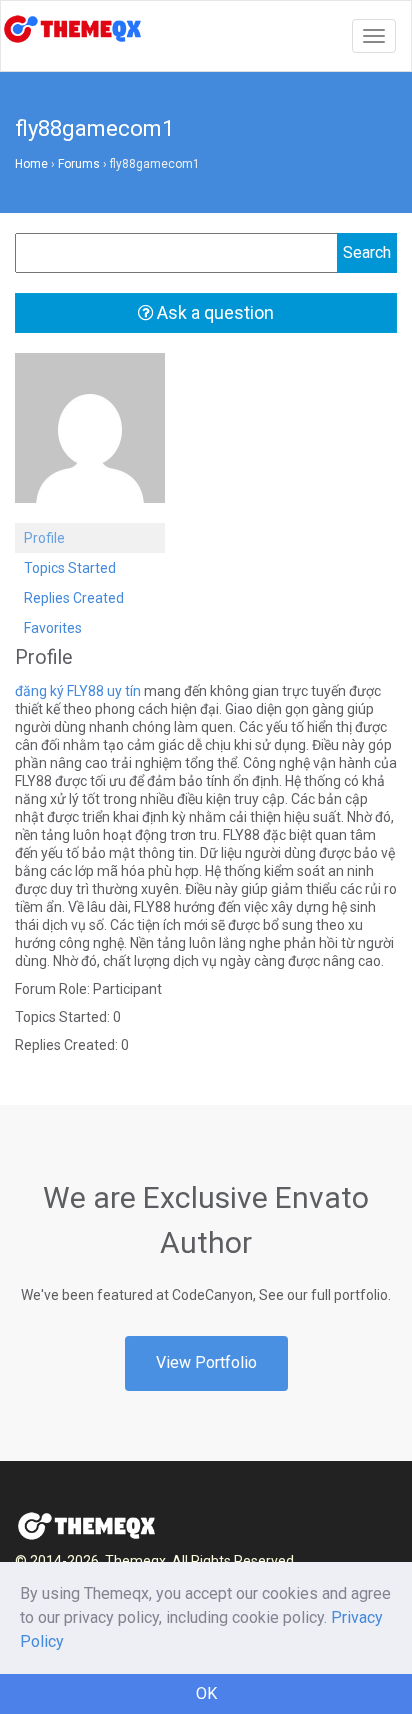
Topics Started (70, 568)
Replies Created (74, 598)
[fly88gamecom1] (90, 437)
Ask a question (213, 312)
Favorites (53, 628)
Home (31, 164)
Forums (79, 164)
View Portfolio (206, 1362)
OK (206, 1693)
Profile (44, 538)
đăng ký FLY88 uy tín (78, 691)
